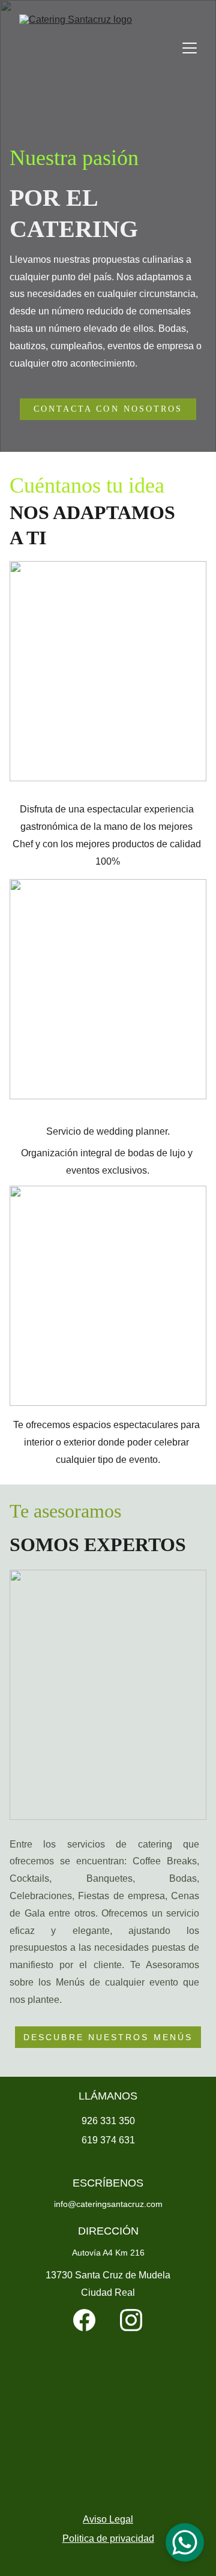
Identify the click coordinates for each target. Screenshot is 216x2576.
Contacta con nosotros (108, 409)
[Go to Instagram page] (131, 2320)
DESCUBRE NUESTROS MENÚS (108, 2037)
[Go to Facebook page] (84, 2320)
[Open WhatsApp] (185, 2542)
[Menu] (190, 48)
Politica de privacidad (108, 2538)
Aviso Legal (108, 2519)
